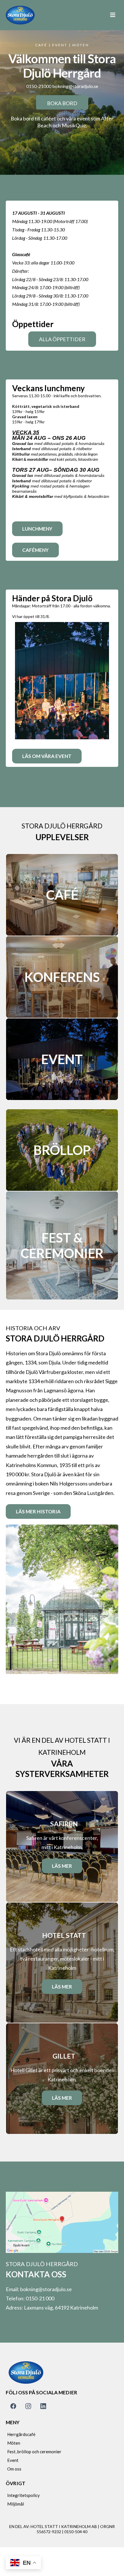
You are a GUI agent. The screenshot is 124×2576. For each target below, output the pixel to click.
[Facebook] (13, 2406)
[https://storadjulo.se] (20, 15)
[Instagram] (28, 2406)
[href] (62, 2222)
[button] (113, 15)
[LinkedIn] (43, 2406)
